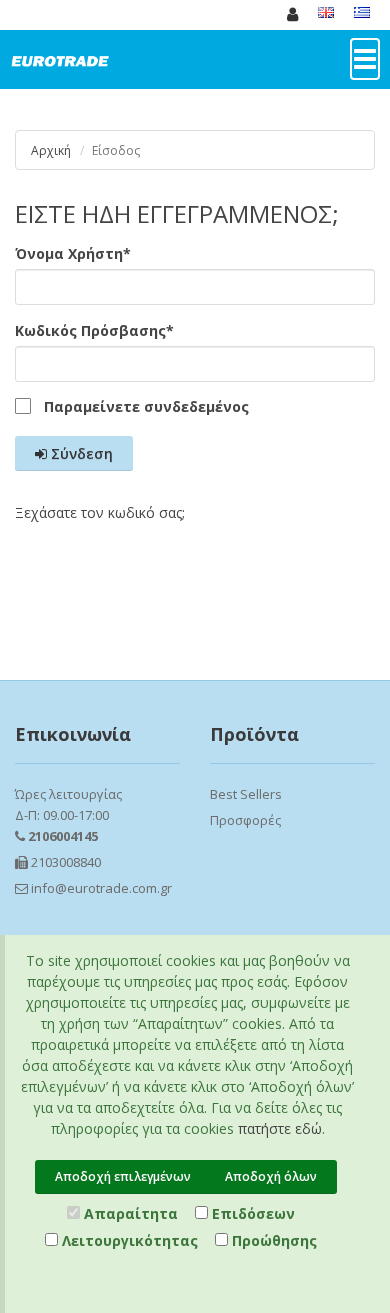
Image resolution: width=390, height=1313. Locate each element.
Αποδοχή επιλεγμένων (123, 1176)
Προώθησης (272, 1240)
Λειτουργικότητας (128, 1240)
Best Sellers (246, 794)
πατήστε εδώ (280, 1128)
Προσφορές (245, 820)
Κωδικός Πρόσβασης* (94, 330)
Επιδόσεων (251, 1213)
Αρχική (51, 150)
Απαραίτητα (129, 1213)
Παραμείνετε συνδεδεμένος (146, 407)
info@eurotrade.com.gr (100, 888)
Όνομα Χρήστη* (73, 253)
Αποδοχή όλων (271, 1176)
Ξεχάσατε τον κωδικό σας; (100, 512)
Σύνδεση (80, 453)
